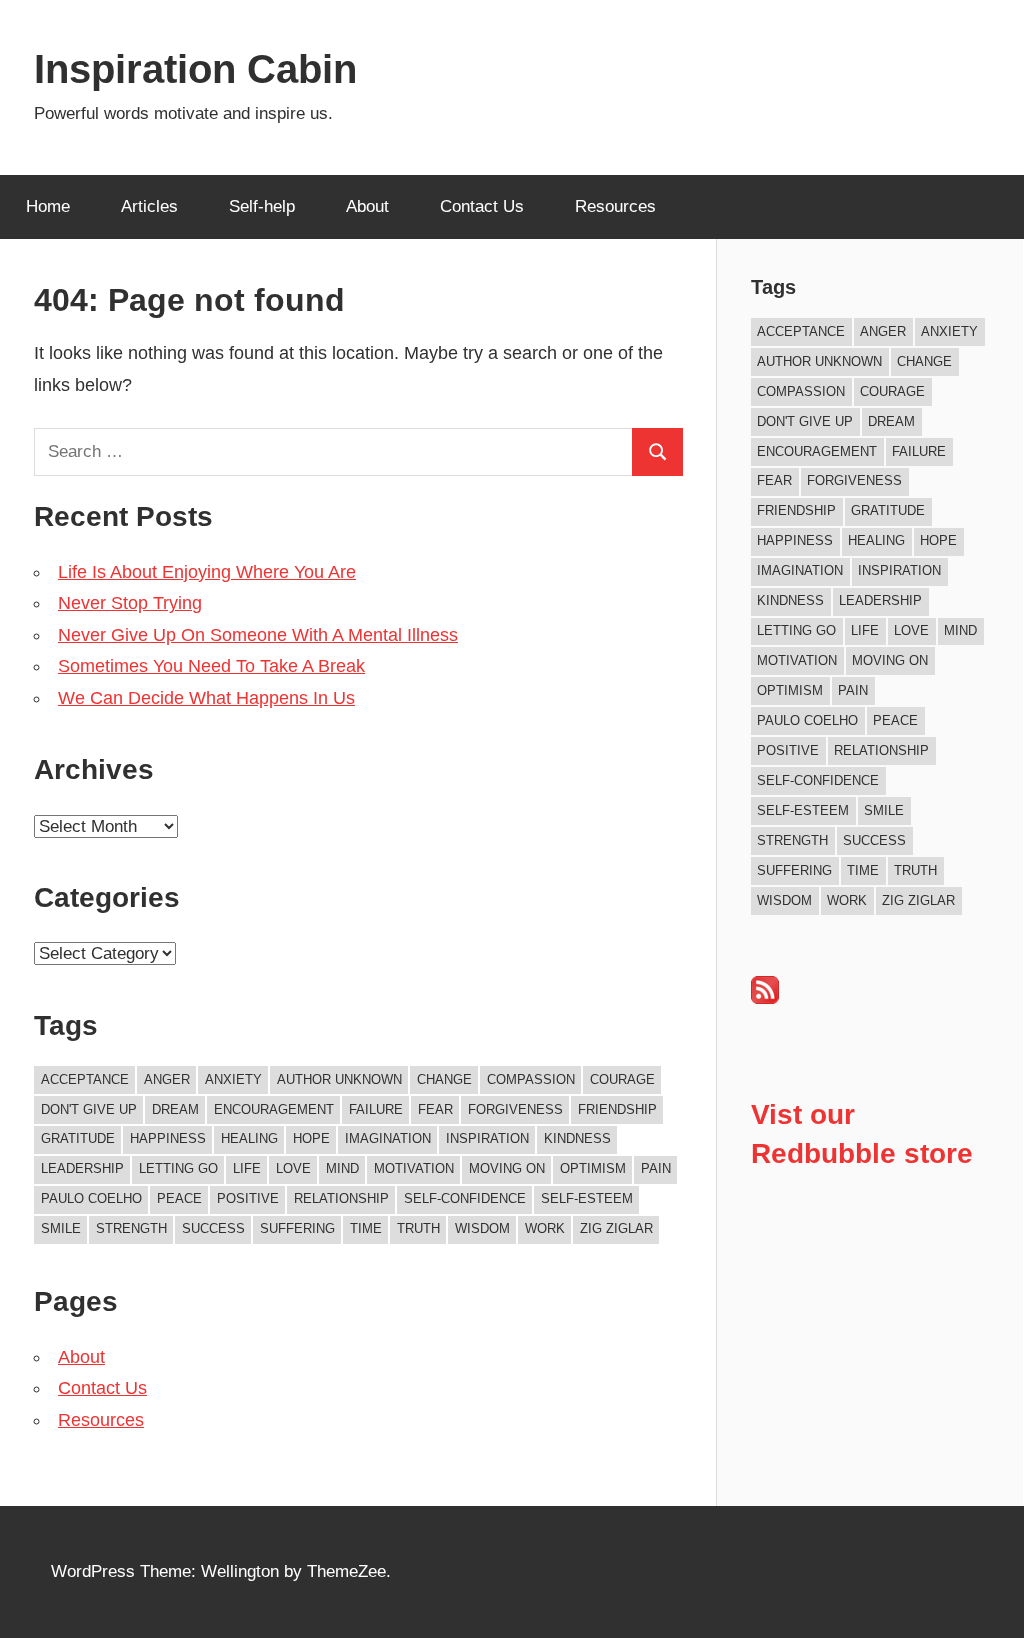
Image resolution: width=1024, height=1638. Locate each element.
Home (48, 206)
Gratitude (78, 1138)
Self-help (262, 206)
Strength (131, 1228)
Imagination (388, 1138)
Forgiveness (515, 1109)
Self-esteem (587, 1198)
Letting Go (178, 1168)
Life (247, 1168)
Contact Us (482, 206)
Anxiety (233, 1079)
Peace (179, 1198)
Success (213, 1228)
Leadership (82, 1168)
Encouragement (274, 1109)
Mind (342, 1168)
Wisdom (482, 1228)
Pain (656, 1168)
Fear (435, 1109)
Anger (167, 1079)
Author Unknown (339, 1079)
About (367, 206)
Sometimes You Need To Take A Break (211, 666)
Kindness (577, 1138)
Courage (622, 1079)
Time (366, 1228)
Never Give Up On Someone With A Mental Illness (258, 635)
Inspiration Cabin (195, 69)
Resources (615, 206)
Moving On (507, 1168)
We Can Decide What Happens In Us (206, 698)
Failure (376, 1109)
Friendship (617, 1109)
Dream (175, 1109)
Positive (248, 1198)
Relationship (341, 1198)
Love (293, 1168)
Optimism (593, 1168)
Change (444, 1079)
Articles (149, 206)
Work (545, 1228)
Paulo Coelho (91, 1198)
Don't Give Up (89, 1109)
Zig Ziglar (616, 1228)
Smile (61, 1228)
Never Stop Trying (130, 603)
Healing (249, 1138)
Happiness (168, 1138)
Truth (418, 1228)
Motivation (414, 1168)
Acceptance (85, 1079)
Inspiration (487, 1138)
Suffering (297, 1228)
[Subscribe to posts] (765, 998)
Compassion (531, 1079)
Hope (311, 1138)
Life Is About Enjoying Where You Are (207, 572)
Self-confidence (465, 1198)
